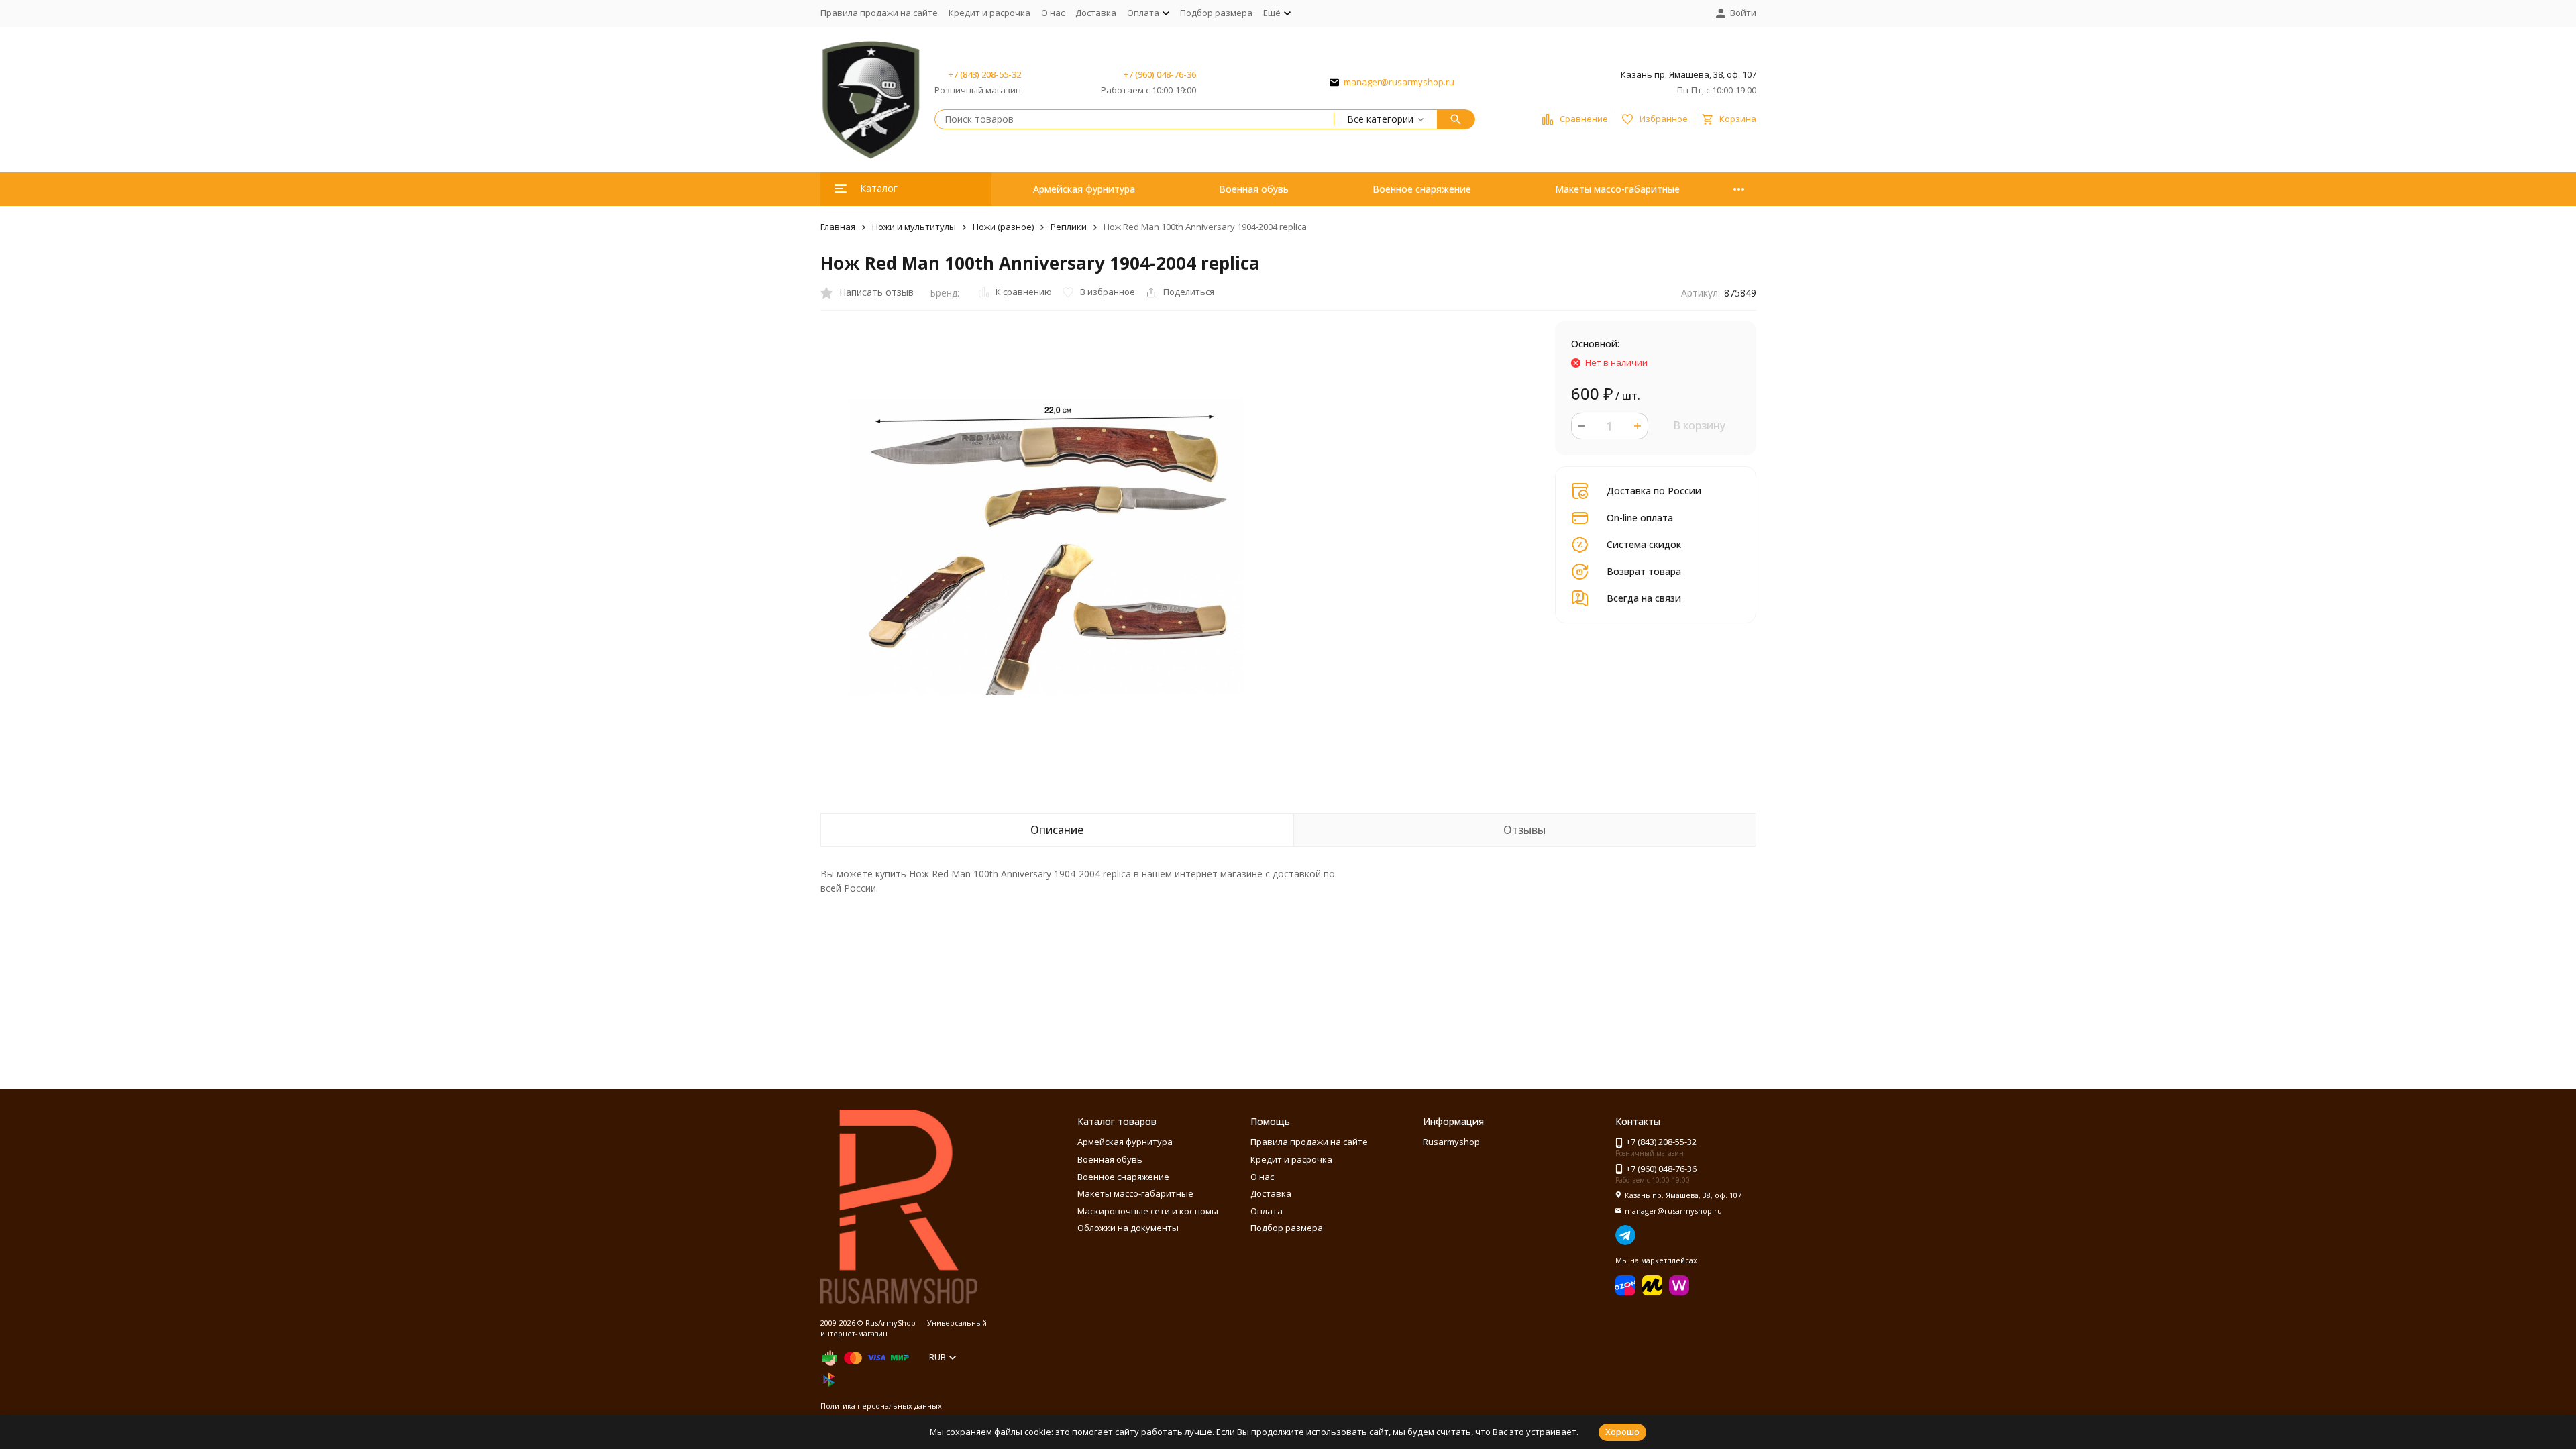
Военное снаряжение (1422, 189)
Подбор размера (1216, 13)
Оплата (1267, 1211)
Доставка (1096, 13)
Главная (838, 227)
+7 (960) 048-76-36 (1160, 74)
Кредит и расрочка (989, 13)
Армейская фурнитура (1084, 189)
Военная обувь (1254, 189)
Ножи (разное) (1003, 227)
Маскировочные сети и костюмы (1148, 1211)
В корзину (1699, 425)
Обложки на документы (1128, 1228)
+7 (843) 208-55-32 (985, 74)
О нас (1053, 13)
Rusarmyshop (1451, 1142)
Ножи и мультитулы (914, 227)
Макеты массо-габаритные (1617, 189)
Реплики (1069, 227)
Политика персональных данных (881, 1406)
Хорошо (1622, 1432)
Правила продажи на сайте (879, 13)
